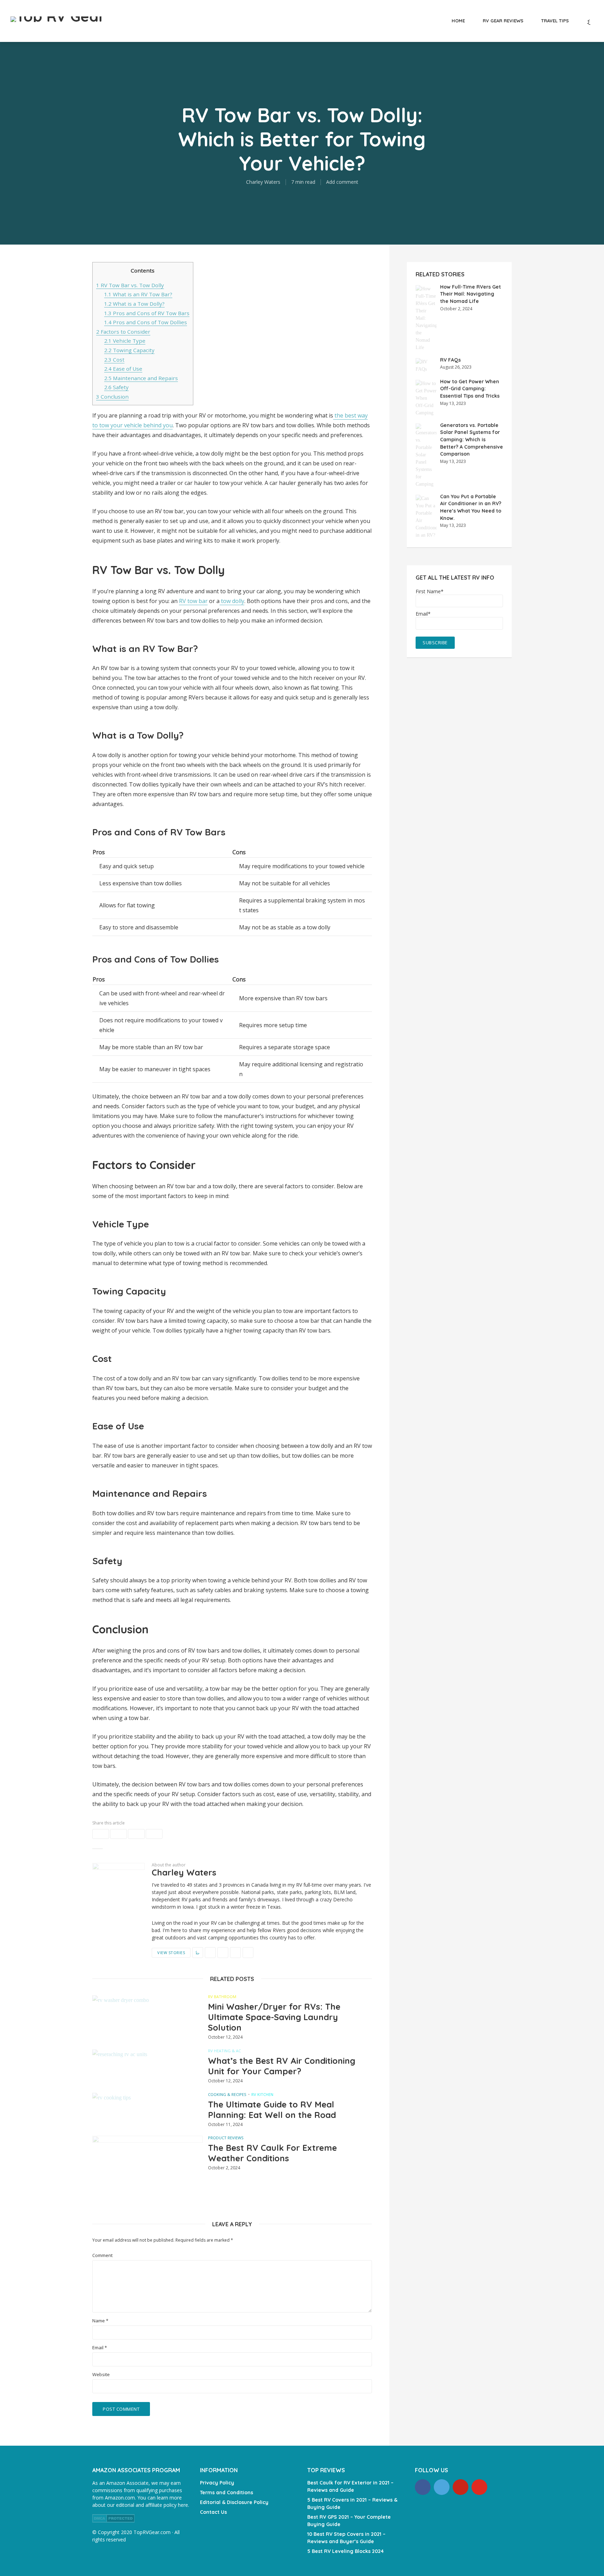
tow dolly (232, 601)
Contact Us (213, 2512)
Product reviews (226, 2138)
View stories (171, 1953)
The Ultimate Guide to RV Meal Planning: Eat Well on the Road (272, 2110)
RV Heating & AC (224, 2051)
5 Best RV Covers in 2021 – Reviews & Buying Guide (352, 2504)
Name (100, 2321)
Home (458, 21)
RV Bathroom (222, 1997)
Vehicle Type (125, 341)
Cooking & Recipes (227, 2094)
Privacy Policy (217, 2483)
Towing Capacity (129, 350)
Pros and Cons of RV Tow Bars (147, 313)
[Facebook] (423, 2487)
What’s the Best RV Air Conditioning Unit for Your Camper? (282, 2066)
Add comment (342, 182)
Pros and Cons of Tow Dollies (146, 322)
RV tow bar (193, 601)
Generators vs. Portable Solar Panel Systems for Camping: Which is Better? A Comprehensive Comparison (472, 440)
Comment (102, 2255)
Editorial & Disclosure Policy (234, 2502)
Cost (114, 360)
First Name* (430, 592)
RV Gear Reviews (503, 21)
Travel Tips (555, 21)
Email (100, 2348)
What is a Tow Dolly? (134, 304)
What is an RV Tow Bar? (138, 294)
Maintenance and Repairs (141, 378)
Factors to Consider (123, 332)
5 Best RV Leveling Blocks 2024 (346, 2551)
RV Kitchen (262, 2094)
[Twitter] (442, 2487)
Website (101, 2375)
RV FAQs (450, 360)
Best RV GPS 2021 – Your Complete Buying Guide (349, 2521)
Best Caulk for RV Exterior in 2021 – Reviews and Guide (350, 2486)
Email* (423, 614)
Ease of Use (123, 369)
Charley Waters (263, 182)
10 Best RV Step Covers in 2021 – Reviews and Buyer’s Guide (346, 2538)
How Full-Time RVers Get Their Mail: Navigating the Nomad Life (470, 294)
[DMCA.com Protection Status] (113, 2517)
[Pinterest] (461, 2487)
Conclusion (112, 397)
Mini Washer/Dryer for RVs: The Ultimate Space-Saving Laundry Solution (274, 2017)
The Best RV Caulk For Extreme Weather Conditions (272, 2153)
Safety (116, 387)
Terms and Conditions (226, 2492)
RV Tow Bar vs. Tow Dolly (130, 285)
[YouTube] (479, 2487)
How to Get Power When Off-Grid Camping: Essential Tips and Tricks (470, 389)
